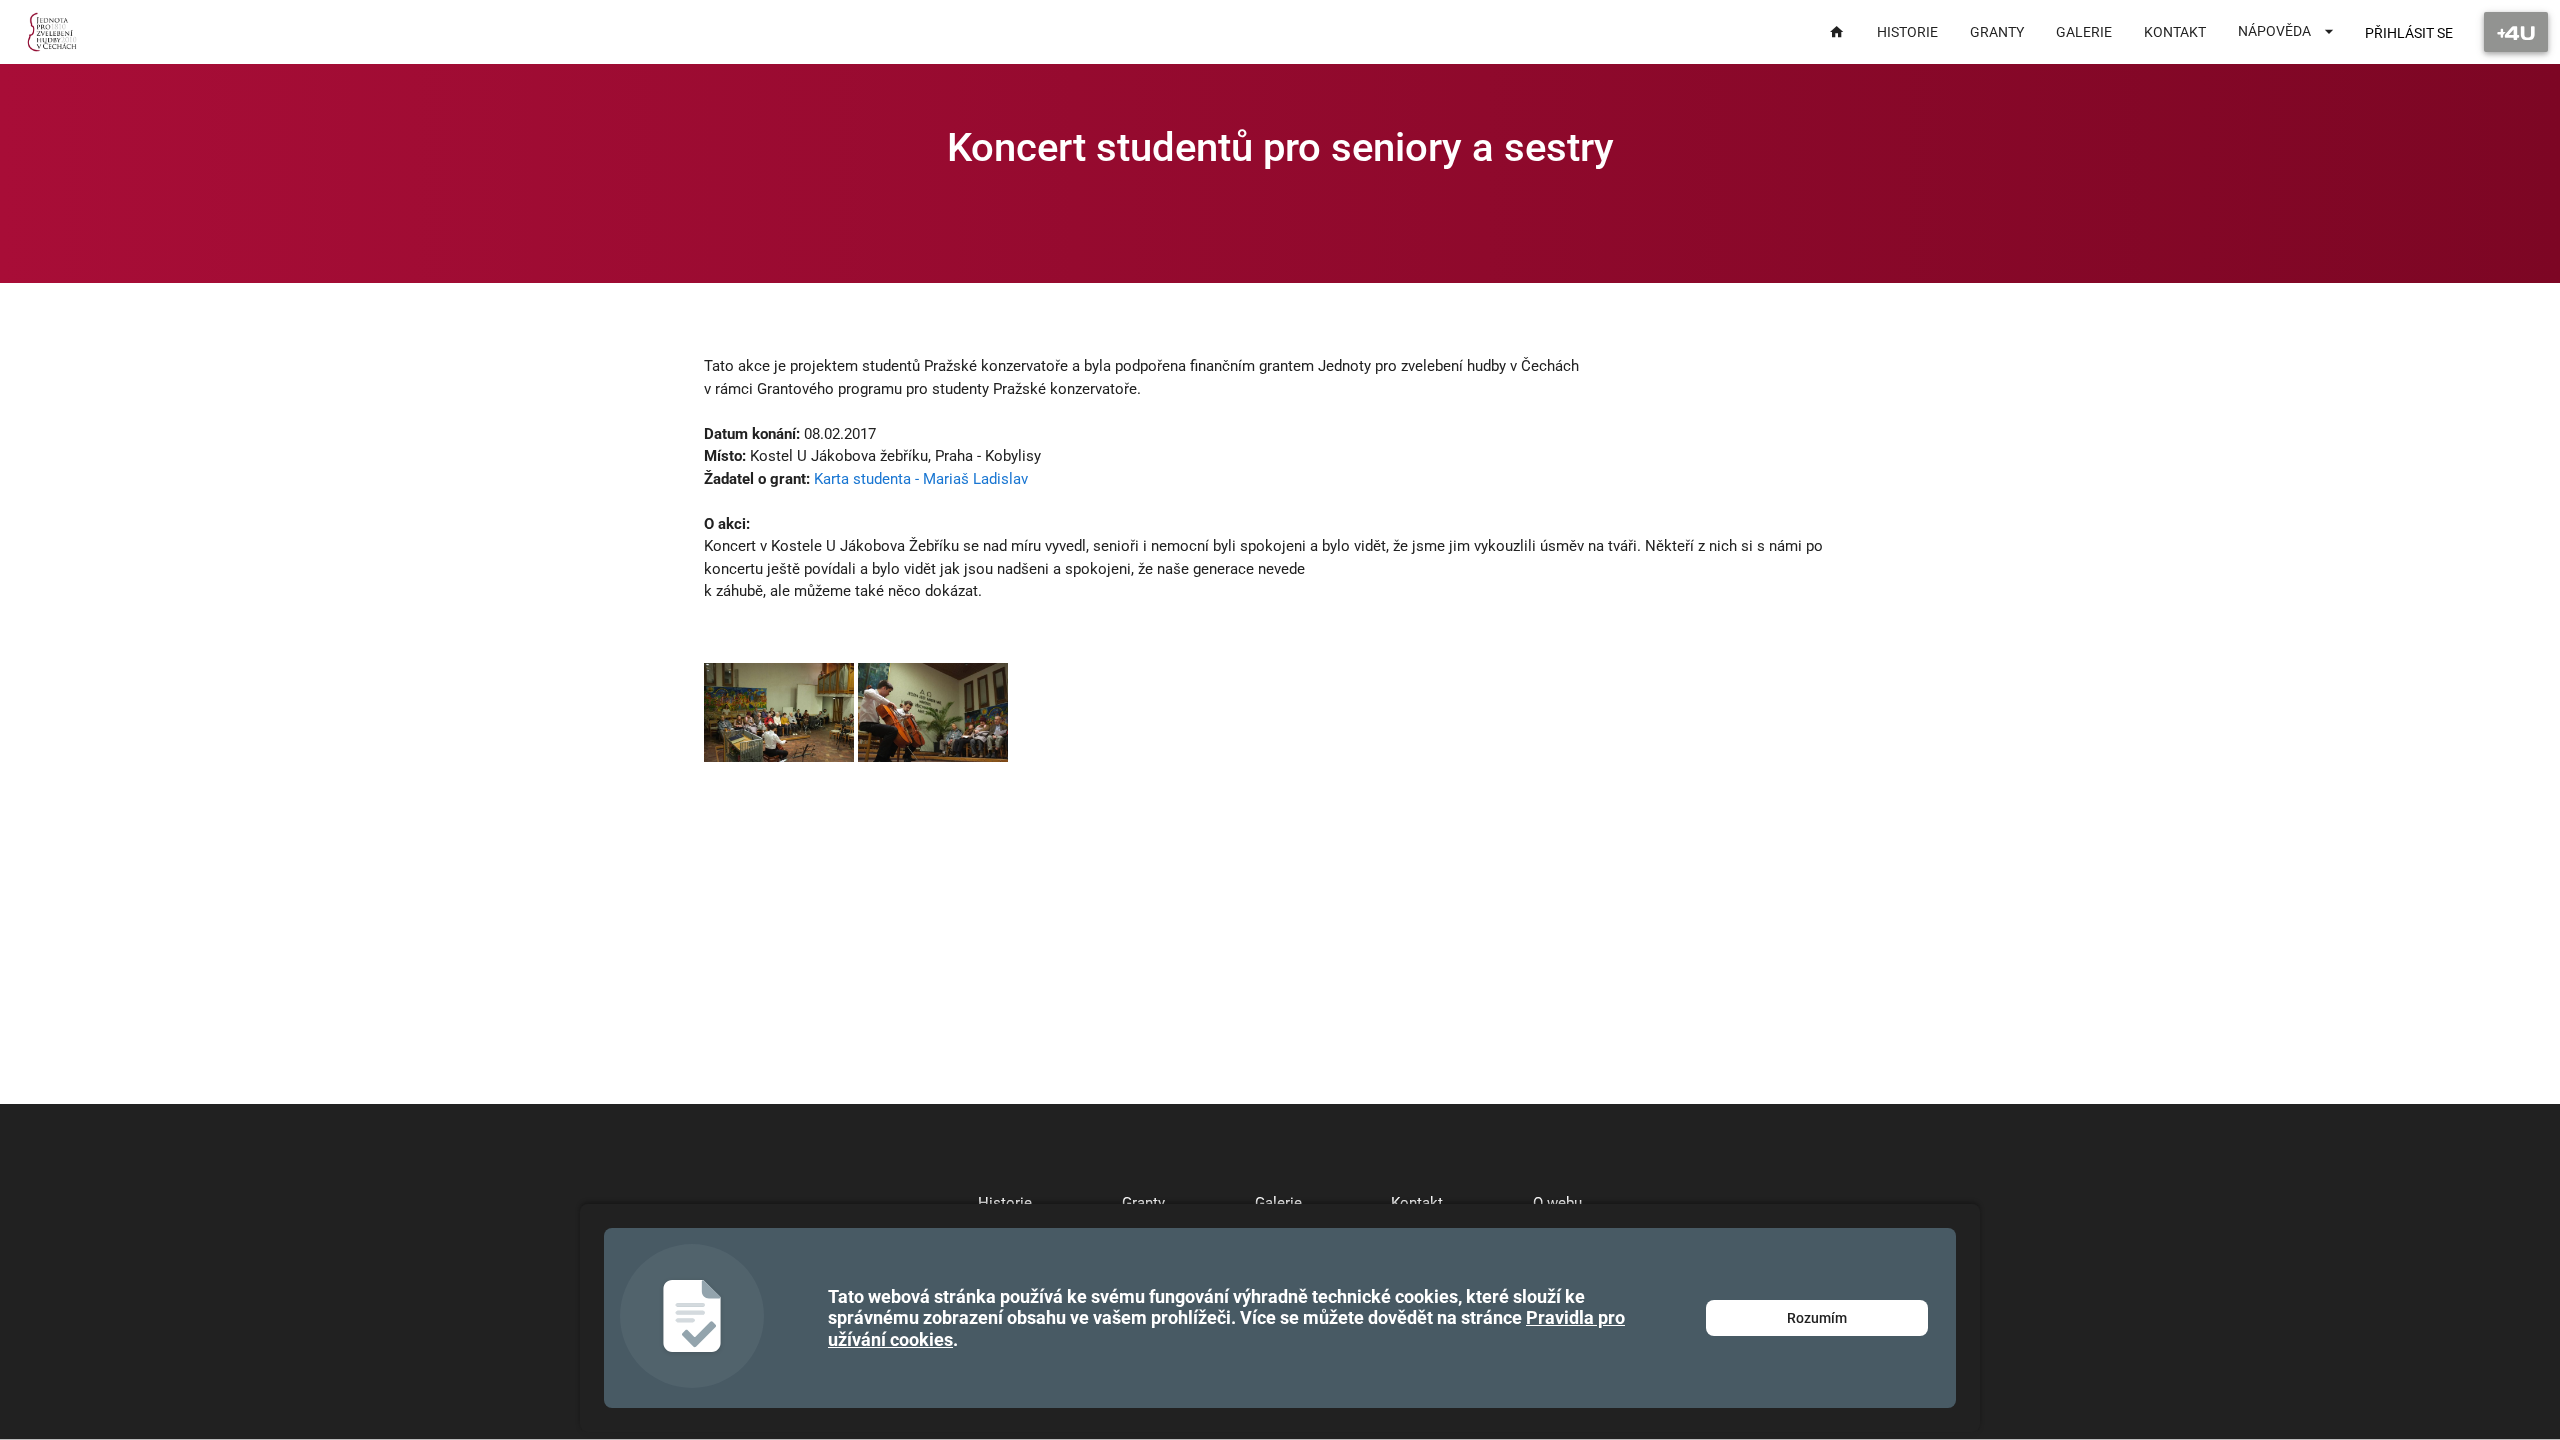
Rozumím (1817, 1318)
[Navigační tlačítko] (2516, 32)
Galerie (1278, 1203)
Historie (1005, 1203)
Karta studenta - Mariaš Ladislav (921, 479)
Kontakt (1417, 1203)
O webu (1557, 1203)
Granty (1143, 1203)
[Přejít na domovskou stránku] (52, 32)
